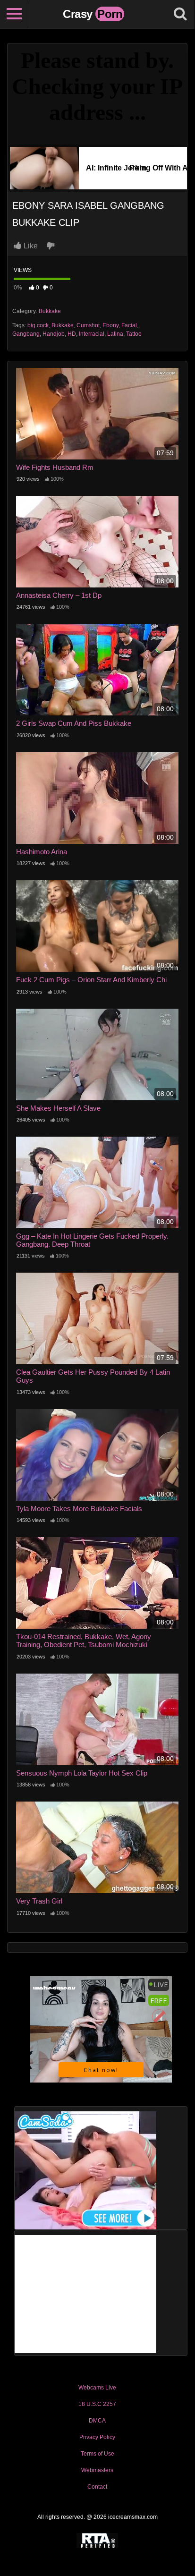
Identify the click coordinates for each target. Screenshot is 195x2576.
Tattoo (134, 334)
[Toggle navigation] (14, 14)
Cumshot (88, 325)
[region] (97, 2481)
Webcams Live (97, 2388)
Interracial (92, 334)
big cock (38, 325)
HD (72, 334)
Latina (115, 334)
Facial (129, 325)
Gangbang (26, 334)
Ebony (110, 325)
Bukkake (50, 311)
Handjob (54, 334)
